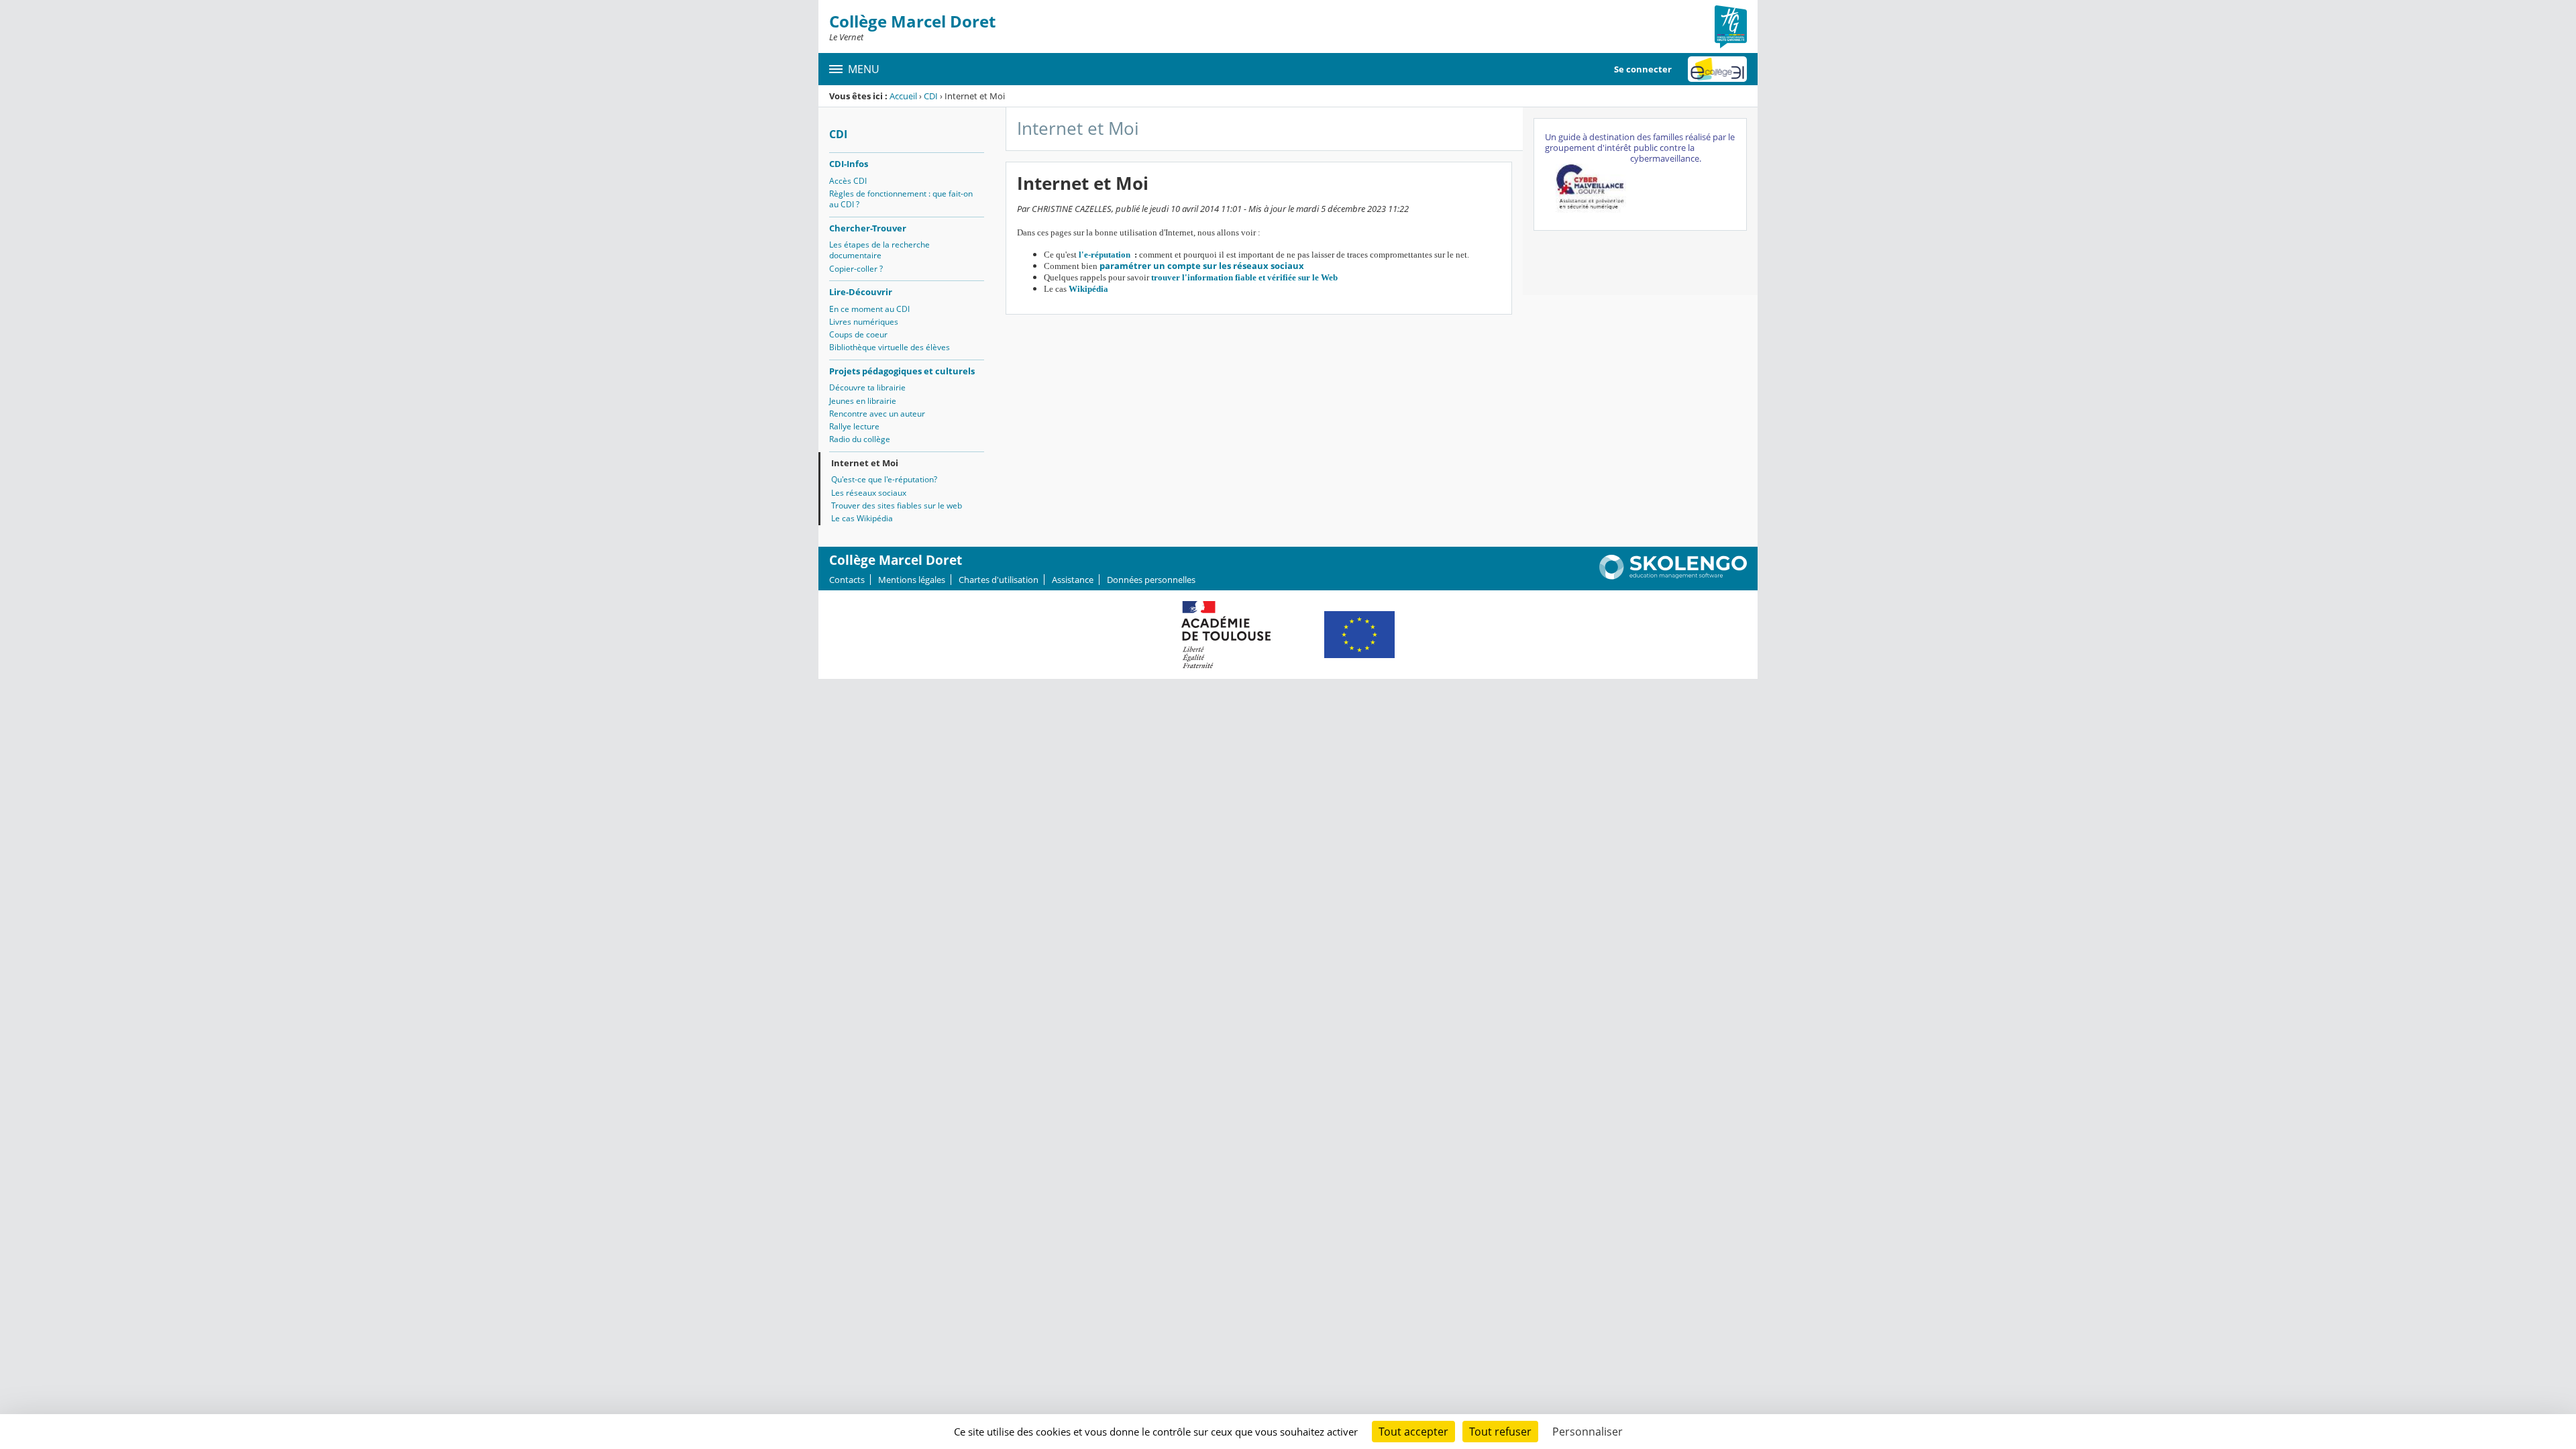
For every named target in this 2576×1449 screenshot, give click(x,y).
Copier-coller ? (856, 269)
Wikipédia (1088, 289)
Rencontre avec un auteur (877, 414)
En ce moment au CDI (869, 309)
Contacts (847, 580)
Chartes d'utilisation (999, 580)
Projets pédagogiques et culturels (902, 371)
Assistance (1073, 580)
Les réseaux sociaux (869, 493)
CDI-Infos (849, 164)
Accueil (903, 96)
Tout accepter (1413, 1432)
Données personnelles (1151, 580)
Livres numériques (864, 322)
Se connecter (1643, 69)
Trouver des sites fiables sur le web (897, 505)
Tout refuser (1500, 1432)
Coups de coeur (858, 334)
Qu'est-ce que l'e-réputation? (884, 479)
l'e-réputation (1107, 255)
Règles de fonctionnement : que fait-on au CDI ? (901, 199)
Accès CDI (848, 181)
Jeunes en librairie (863, 401)
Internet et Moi (865, 463)
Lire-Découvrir (861, 292)
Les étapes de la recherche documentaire (879, 250)
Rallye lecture (854, 426)
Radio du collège (860, 439)
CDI (931, 96)
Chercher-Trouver (868, 228)
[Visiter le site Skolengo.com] (1673, 576)
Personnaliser (1588, 1432)
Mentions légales (912, 580)
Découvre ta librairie (867, 387)
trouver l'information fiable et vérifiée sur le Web (1244, 277)
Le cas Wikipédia (862, 518)
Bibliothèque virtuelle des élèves (890, 347)
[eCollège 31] (1717, 69)
